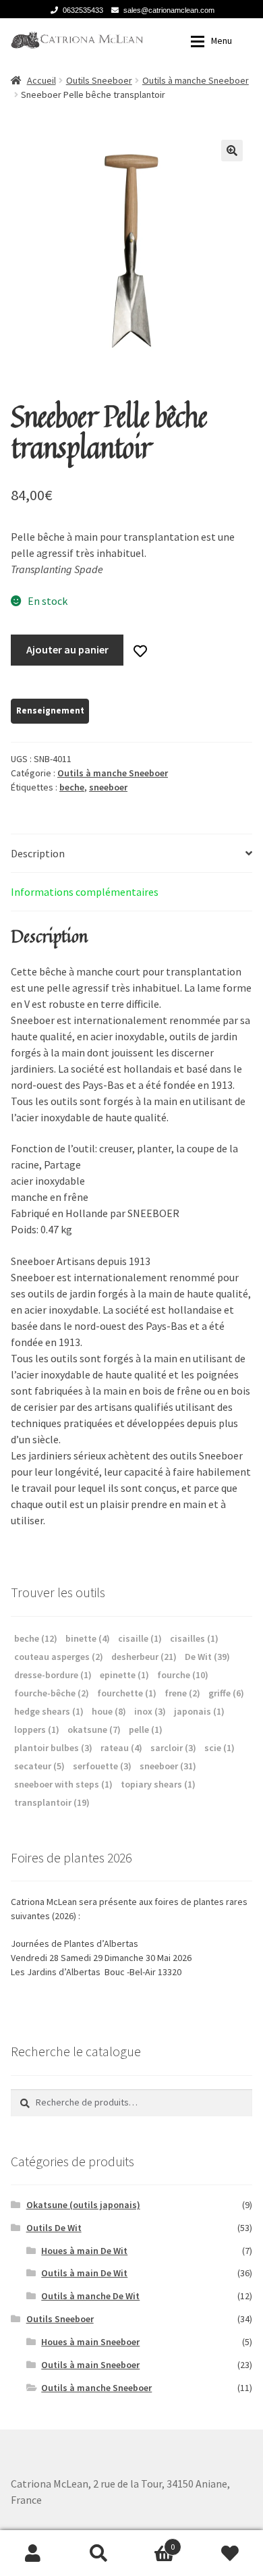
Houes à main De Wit (84, 2251)
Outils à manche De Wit (90, 2296)
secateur (39, 1766)
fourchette (127, 1693)
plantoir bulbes (53, 1748)
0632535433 (83, 10)
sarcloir (173, 1748)
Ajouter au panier (67, 649)
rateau (121, 1748)
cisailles (194, 1638)
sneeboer (108, 787)
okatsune (94, 1729)
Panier (153, 2542)
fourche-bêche (52, 1693)
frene (182, 1693)
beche (72, 787)
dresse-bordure (53, 1675)
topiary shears (158, 1784)
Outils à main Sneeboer (90, 2365)
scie (220, 1748)
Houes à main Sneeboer (90, 2342)
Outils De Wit (54, 2228)
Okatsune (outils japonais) (83, 2205)
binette (88, 1638)
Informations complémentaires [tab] (85, 892)
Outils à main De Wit (84, 2273)
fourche (183, 1675)
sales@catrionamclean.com (169, 10)
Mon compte (33, 2553)
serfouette (102, 1766)
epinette (124, 1675)
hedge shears (49, 1711)
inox (150, 1711)
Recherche (99, 2553)
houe (109, 1711)
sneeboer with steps (63, 1784)
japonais (199, 1711)
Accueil (41, 80)
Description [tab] (38, 853)
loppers (37, 1729)
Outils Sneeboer (99, 80)
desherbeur (144, 1657)
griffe (226, 1693)
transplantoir (52, 1802)
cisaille (140, 1638)
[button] (232, 151)
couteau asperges (59, 1657)
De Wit (207, 1657)
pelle (146, 1729)
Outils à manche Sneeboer (196, 80)
